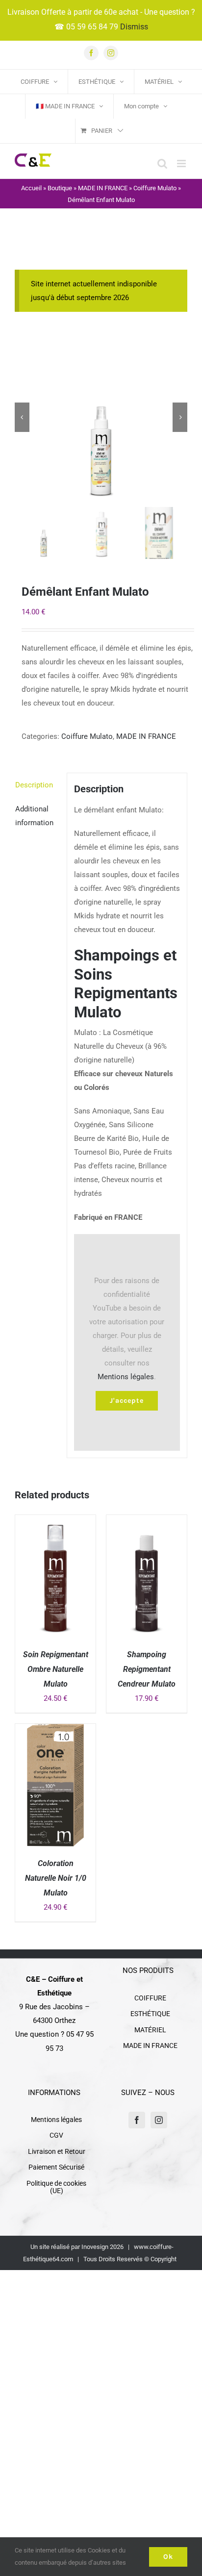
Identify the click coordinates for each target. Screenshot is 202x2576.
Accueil (31, 188)
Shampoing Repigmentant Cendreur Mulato (147, 1669)
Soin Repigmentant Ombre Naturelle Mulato (56, 1669)
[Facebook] (137, 2120)
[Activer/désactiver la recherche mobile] (162, 164)
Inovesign (95, 2247)
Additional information (34, 816)
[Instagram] (159, 2120)
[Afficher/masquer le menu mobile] (182, 164)
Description (34, 785)
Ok (168, 2557)
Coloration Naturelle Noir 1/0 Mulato (56, 1878)
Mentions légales (126, 1377)
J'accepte (127, 1401)
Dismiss (134, 27)
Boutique (60, 188)
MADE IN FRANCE (103, 188)
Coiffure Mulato (155, 188)
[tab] (37, 785)
